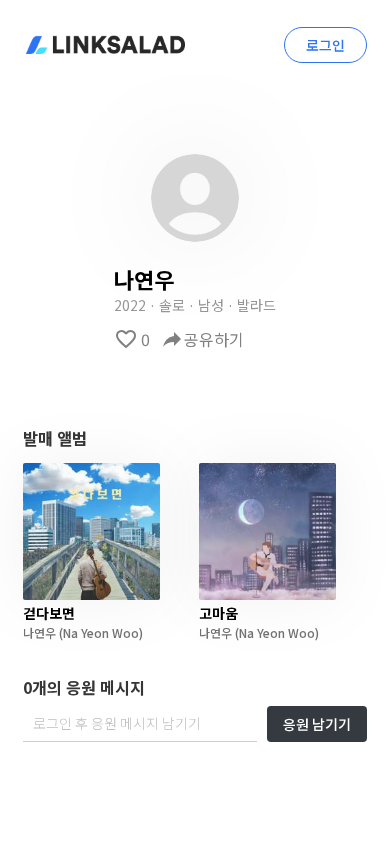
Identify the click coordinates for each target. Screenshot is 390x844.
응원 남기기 (317, 724)
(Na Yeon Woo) (99, 632)
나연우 (39, 632)
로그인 (325, 45)
